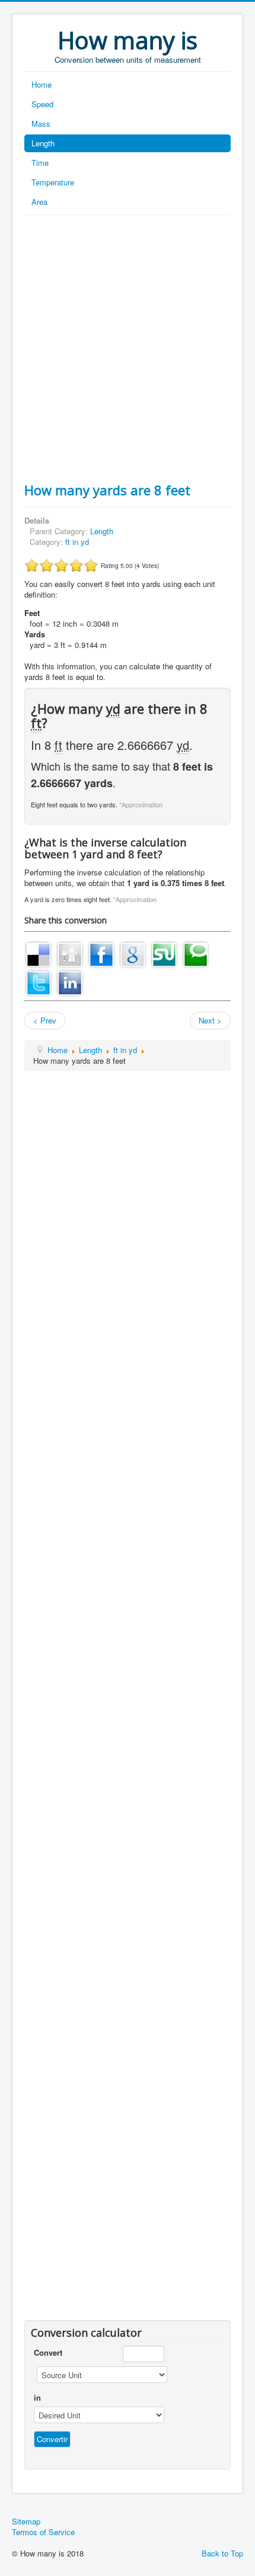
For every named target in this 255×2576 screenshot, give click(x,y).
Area (39, 202)
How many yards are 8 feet (107, 490)
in (37, 2398)
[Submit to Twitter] (39, 982)
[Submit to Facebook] (101, 953)
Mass (41, 123)
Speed (42, 104)
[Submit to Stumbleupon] (164, 953)
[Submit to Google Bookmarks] (133, 953)
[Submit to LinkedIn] (70, 982)
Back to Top (222, 2553)
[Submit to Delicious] (39, 953)
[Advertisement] (128, 348)
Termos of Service (43, 2532)
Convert (48, 2353)
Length (43, 143)
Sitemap (26, 2522)
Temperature (53, 182)
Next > (210, 1020)
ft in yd (77, 542)
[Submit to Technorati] (196, 953)
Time (40, 163)
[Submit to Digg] (70, 953)
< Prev (45, 1020)
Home (42, 84)
